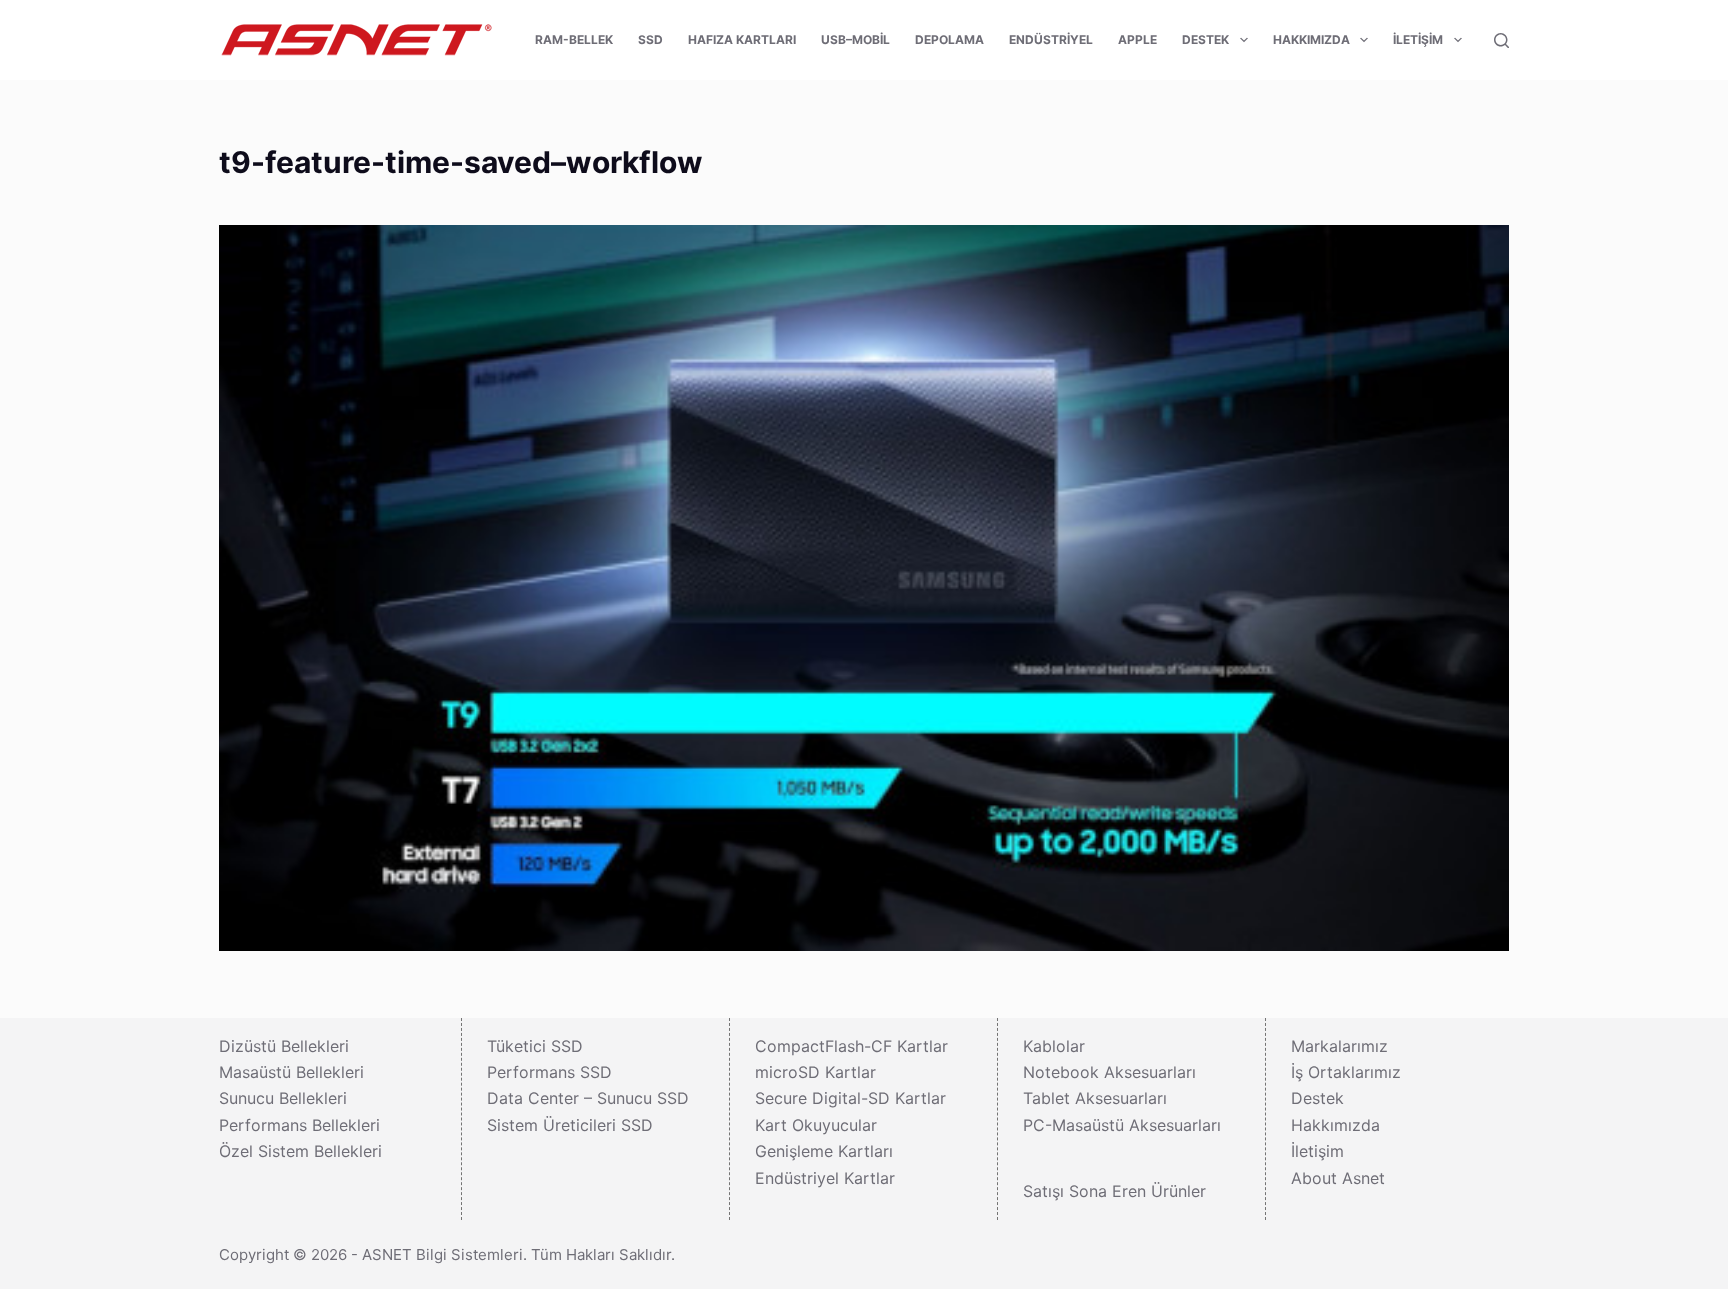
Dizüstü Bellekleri (284, 1046)
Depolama (949, 39)
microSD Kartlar (815, 1072)
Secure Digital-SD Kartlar (850, 1098)
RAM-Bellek (574, 39)
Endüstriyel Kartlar (825, 1178)
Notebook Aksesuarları (1109, 1072)
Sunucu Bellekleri (283, 1098)
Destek (1205, 39)
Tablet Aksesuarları (1095, 1098)
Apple (1137, 39)
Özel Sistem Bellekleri (300, 1151)
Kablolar (1054, 1046)
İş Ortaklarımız (1346, 1072)
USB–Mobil (855, 39)
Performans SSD (549, 1072)
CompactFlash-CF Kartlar (851, 1046)
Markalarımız (1339, 1046)
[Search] (1501, 40)
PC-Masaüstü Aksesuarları (1122, 1125)
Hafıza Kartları (742, 39)
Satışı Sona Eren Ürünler (1114, 1191)
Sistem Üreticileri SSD (570, 1125)
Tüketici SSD (535, 1046)
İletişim (1418, 39)
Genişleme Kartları (824, 1151)
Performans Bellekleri (299, 1125)
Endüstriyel (1051, 39)
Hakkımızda (1311, 39)
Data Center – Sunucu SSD (588, 1098)
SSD (650, 39)
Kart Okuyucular (816, 1125)
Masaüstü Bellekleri (291, 1072)
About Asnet (1338, 1178)
